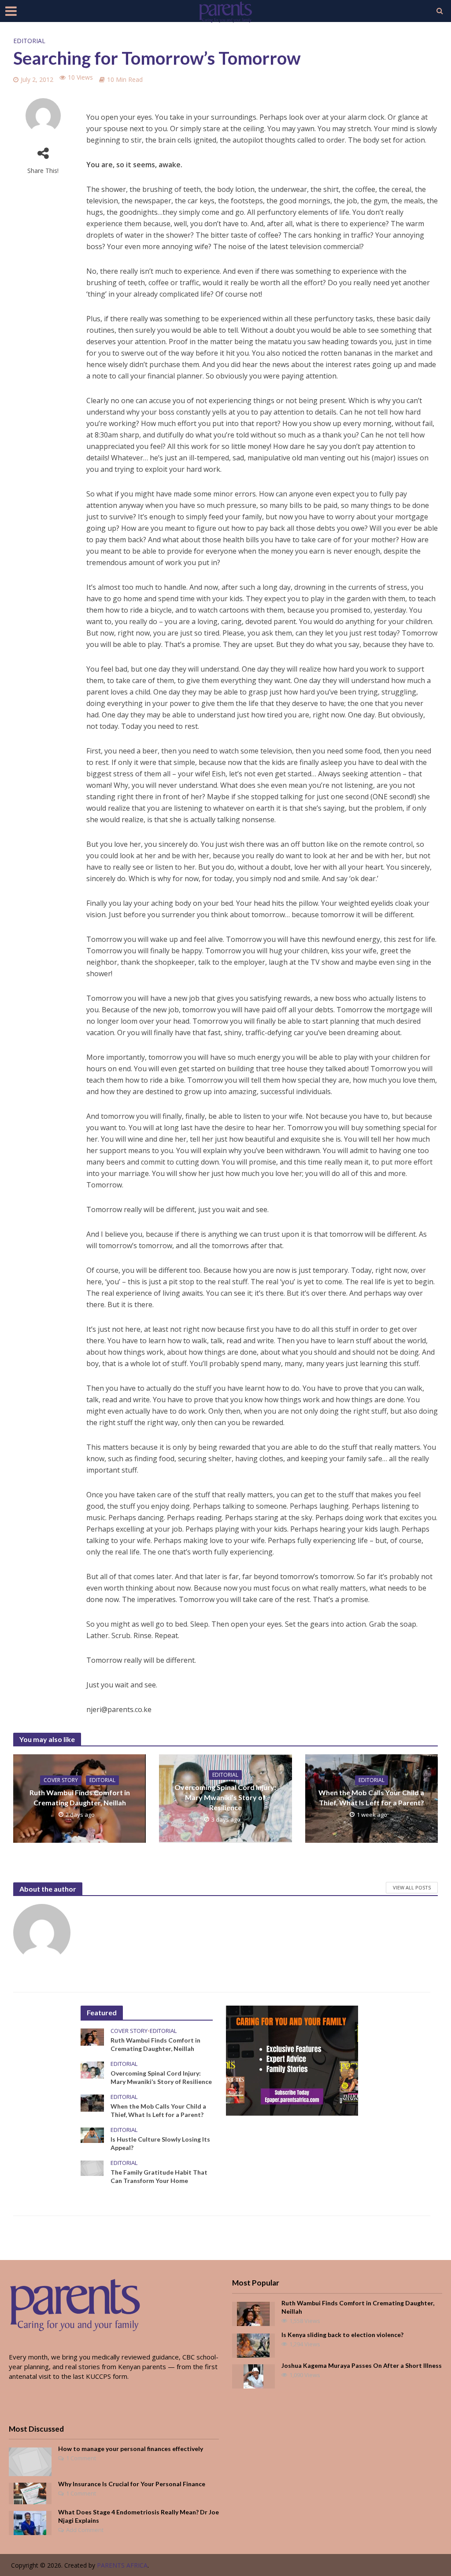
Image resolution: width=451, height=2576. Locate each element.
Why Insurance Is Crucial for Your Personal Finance (132, 2484)
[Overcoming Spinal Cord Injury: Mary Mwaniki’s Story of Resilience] (92, 2069)
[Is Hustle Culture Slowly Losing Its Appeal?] (92, 2135)
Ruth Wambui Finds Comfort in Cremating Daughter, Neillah (80, 1797)
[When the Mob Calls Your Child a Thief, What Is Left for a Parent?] (92, 2102)
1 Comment (81, 2458)
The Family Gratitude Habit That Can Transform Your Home (159, 2176)
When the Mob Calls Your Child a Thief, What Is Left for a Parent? (371, 1797)
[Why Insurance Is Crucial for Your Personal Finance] (30, 2492)
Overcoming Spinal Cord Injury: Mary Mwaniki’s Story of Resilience (225, 1797)
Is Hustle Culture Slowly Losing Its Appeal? (160, 2143)
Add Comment (85, 2530)
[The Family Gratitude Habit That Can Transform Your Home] (92, 2168)
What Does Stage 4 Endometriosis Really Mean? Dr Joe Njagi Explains (139, 2516)
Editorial (29, 41)
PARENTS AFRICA (122, 2565)
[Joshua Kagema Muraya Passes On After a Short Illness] (253, 2375)
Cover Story (61, 1780)
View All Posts (412, 1887)
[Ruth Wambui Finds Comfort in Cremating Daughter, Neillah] (92, 2036)
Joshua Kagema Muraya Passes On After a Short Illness (362, 2365)
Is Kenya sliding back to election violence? (342, 2335)
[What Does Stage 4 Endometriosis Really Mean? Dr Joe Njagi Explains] (30, 2522)
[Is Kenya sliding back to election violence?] (253, 2344)
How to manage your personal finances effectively (131, 2449)
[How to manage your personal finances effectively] (30, 2461)
